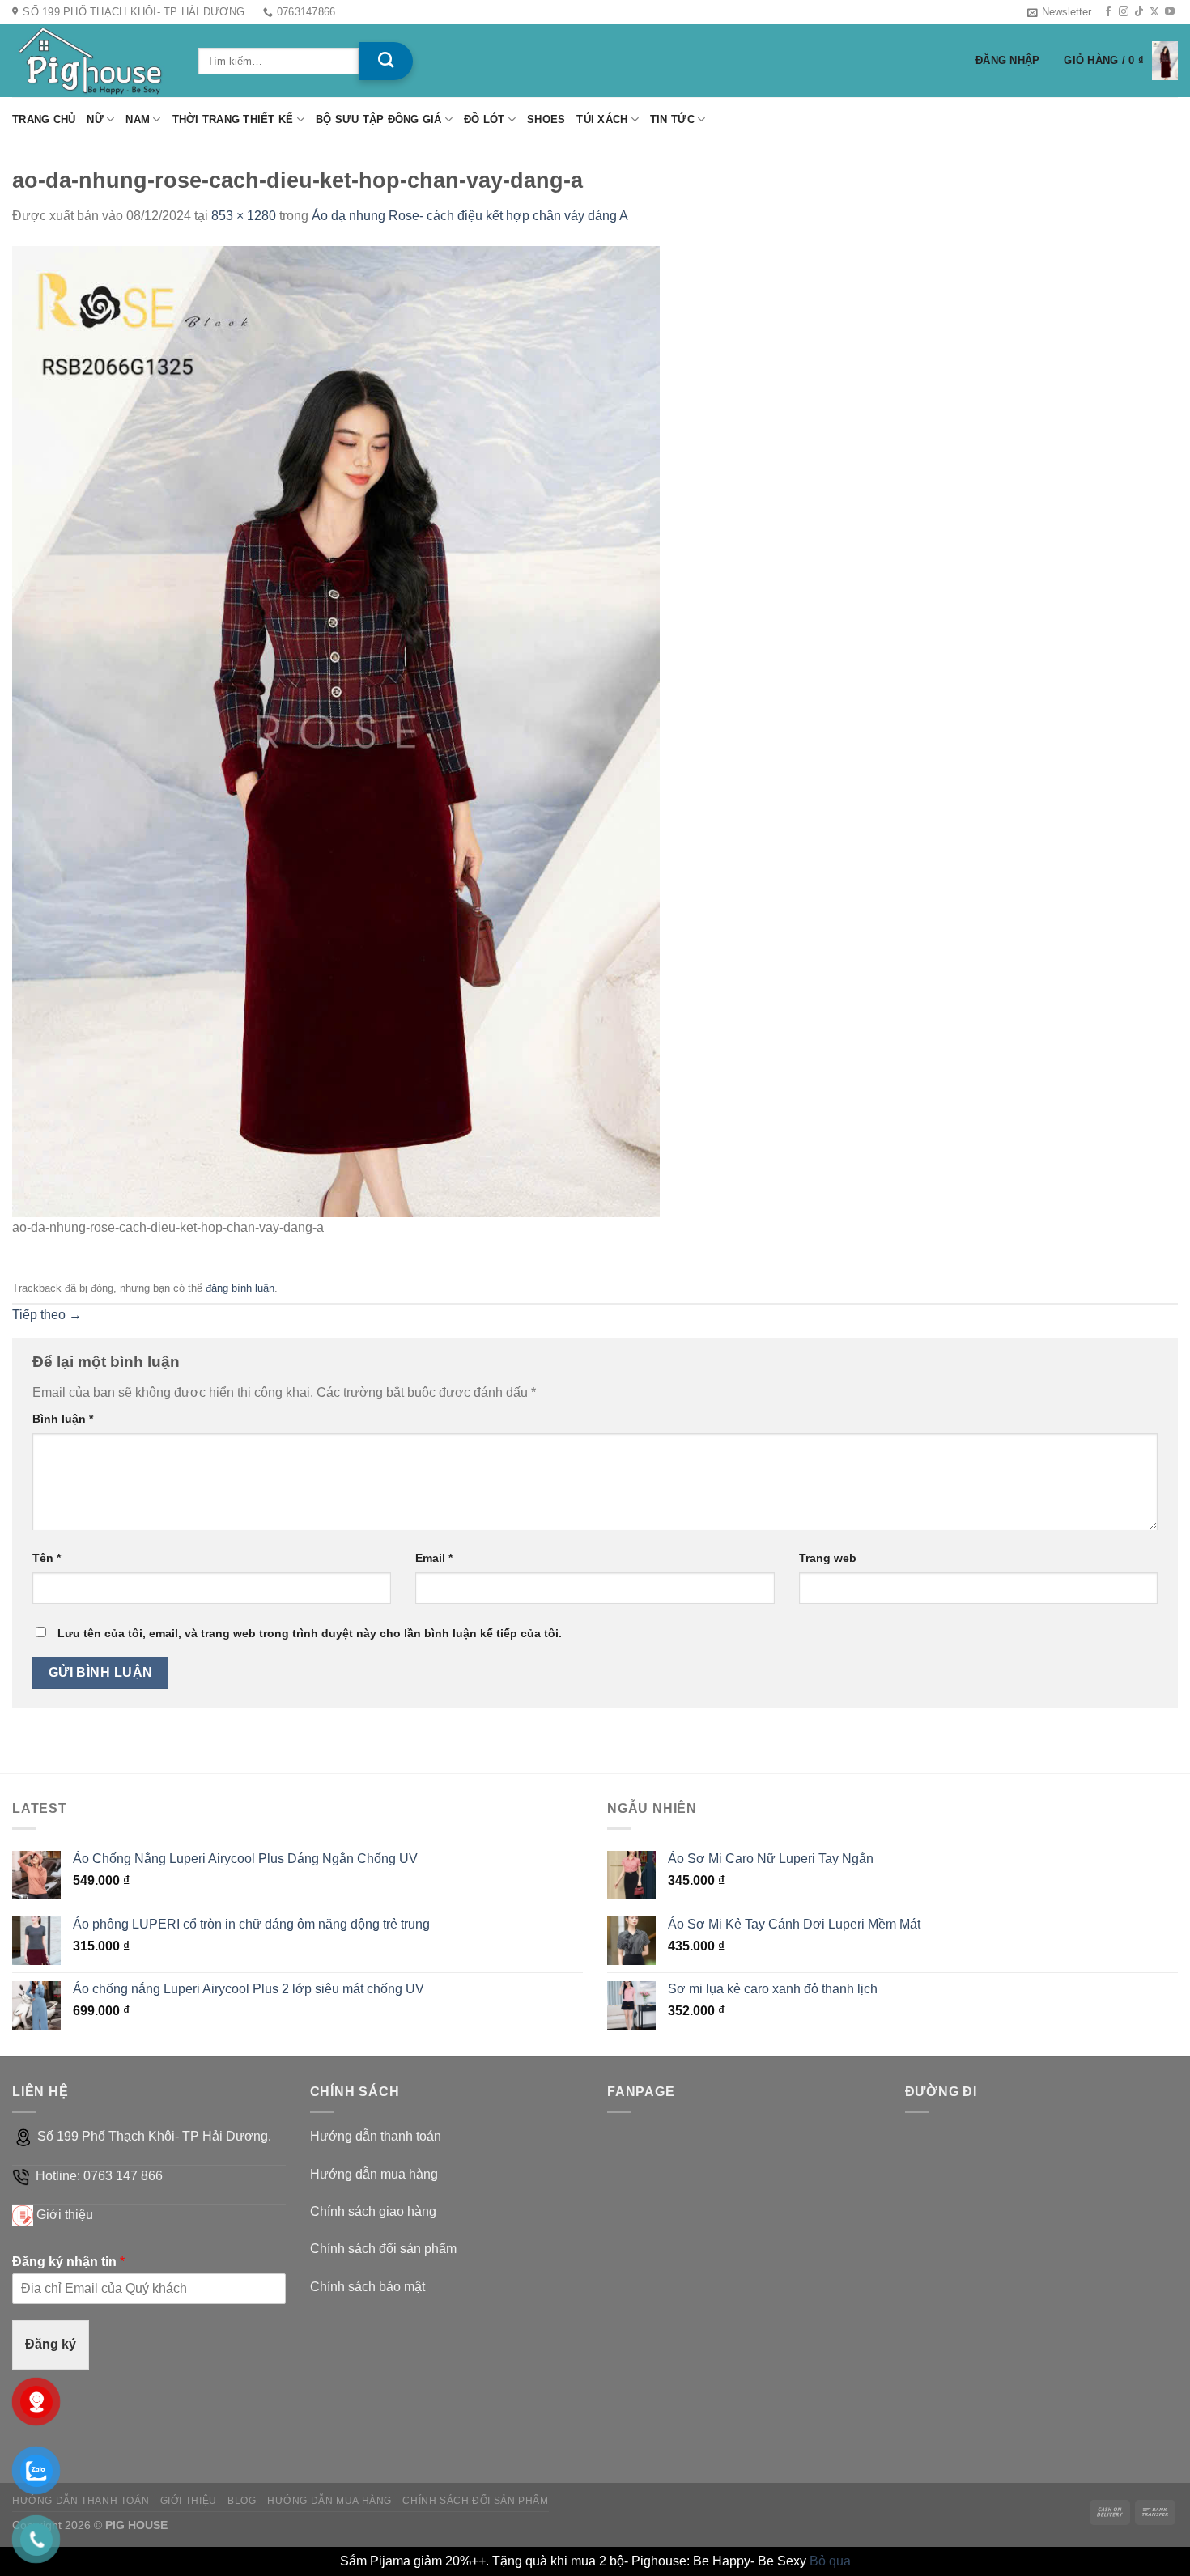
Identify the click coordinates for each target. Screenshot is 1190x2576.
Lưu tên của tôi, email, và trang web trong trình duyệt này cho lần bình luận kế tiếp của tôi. (310, 1633)
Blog (242, 2501)
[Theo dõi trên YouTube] (1170, 12)
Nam (138, 119)
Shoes (546, 119)
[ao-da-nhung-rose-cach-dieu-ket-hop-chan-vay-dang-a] (336, 730)
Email (434, 1558)
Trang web (828, 1558)
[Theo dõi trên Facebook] (1108, 12)
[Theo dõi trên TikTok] (1139, 12)
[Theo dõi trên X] (1154, 12)
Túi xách (602, 119)
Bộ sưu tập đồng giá (379, 119)
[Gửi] (386, 61)
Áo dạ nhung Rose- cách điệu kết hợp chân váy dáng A (470, 216)
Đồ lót (484, 119)
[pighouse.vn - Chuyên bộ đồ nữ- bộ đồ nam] (93, 61)
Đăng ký (51, 2344)
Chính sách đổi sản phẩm (383, 2249)
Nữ (95, 119)
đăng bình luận (240, 1288)
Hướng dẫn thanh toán (376, 2136)
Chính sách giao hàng (373, 2211)
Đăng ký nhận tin (68, 2262)
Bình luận (63, 1419)
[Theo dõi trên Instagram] (1124, 12)
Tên (47, 1558)
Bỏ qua (830, 2561)
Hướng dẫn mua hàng (374, 2174)
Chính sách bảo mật (368, 2287)
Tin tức (672, 119)
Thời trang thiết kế (233, 119)
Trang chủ (44, 119)
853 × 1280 (244, 216)
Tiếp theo (47, 1315)
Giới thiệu (65, 2215)
